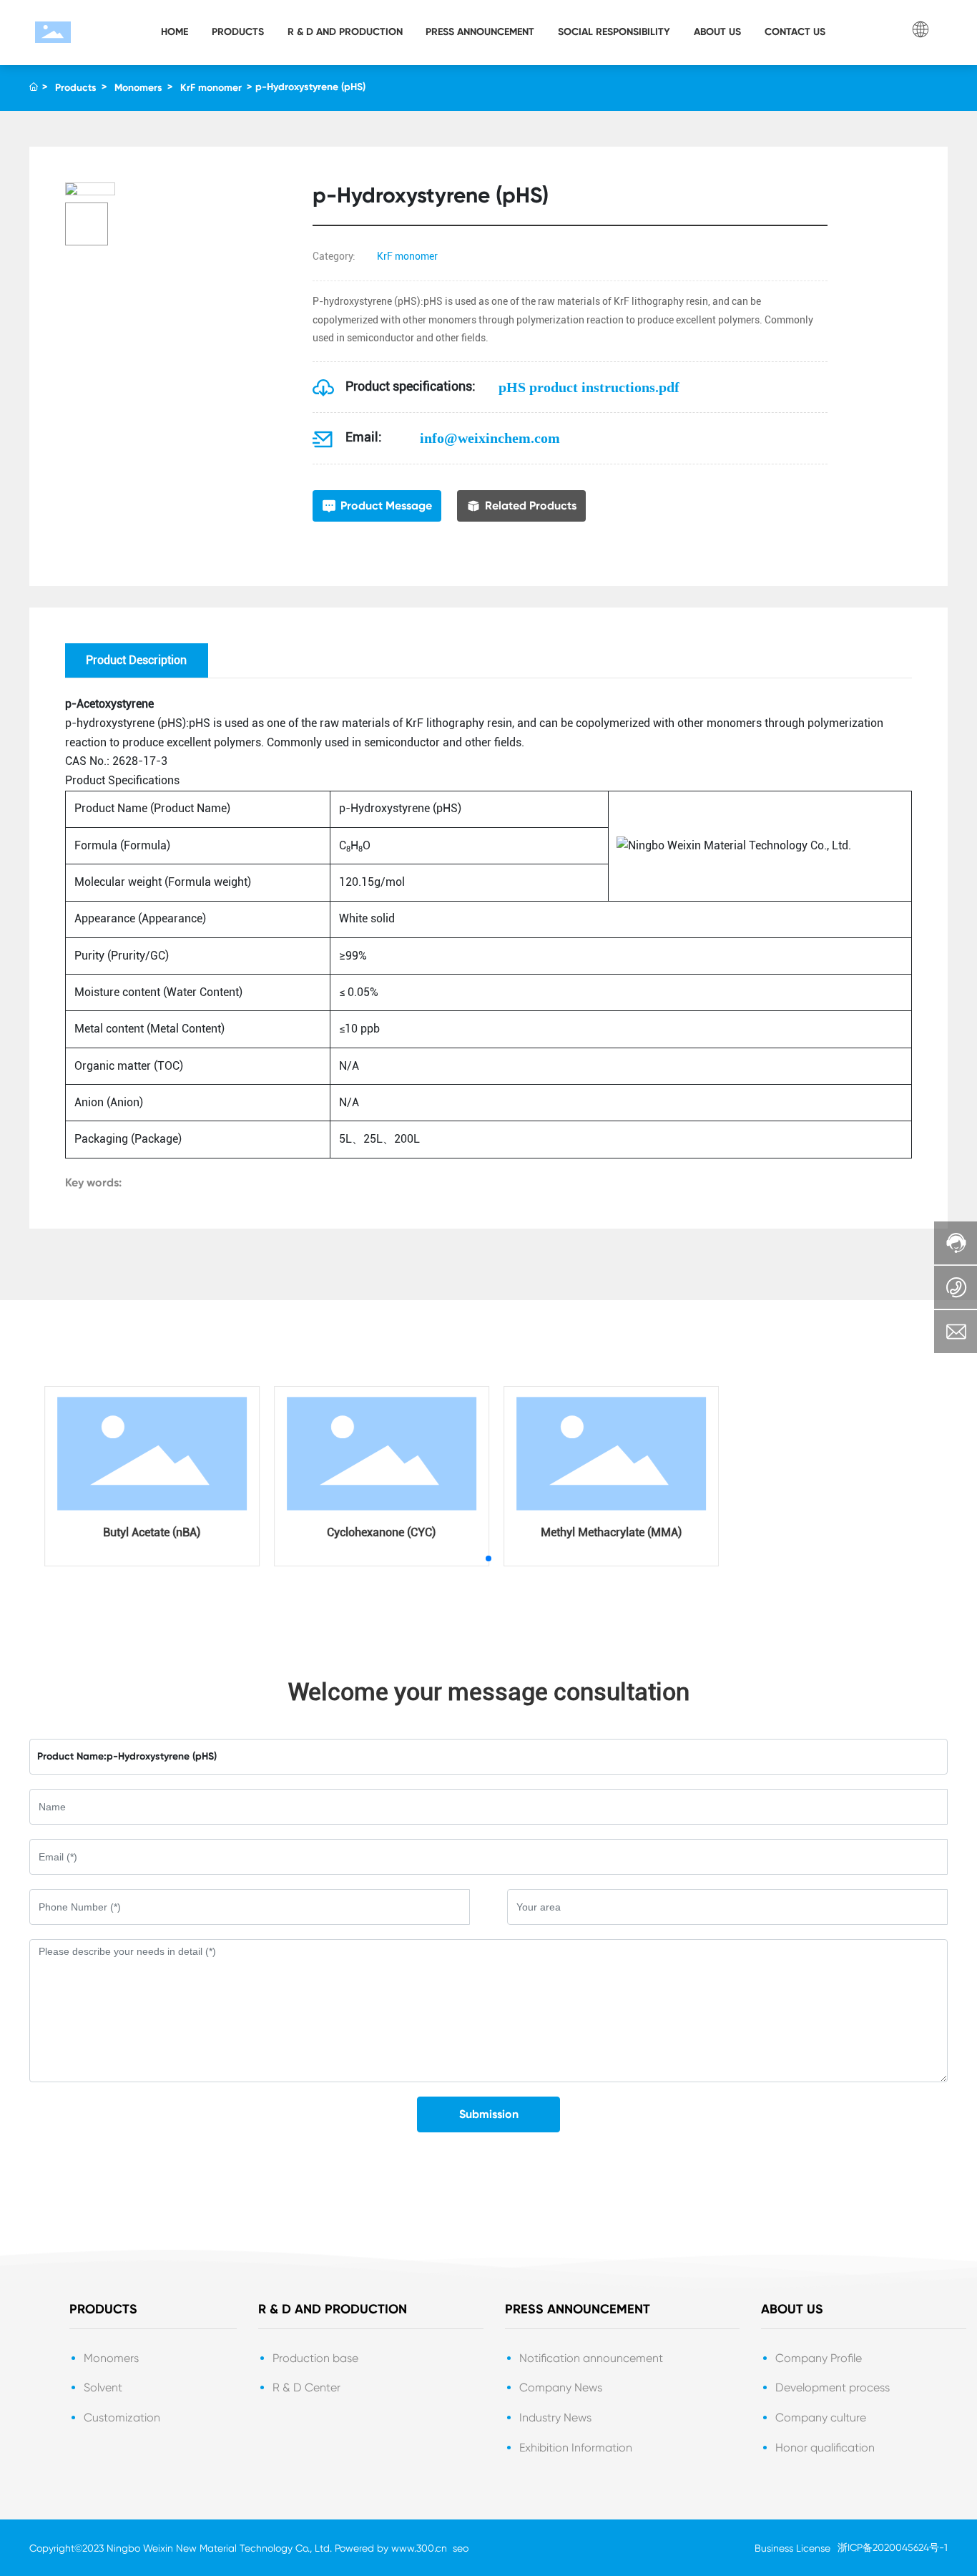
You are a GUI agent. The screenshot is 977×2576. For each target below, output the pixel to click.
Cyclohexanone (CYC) (373, 1532)
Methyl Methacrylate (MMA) (603, 1532)
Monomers (138, 88)
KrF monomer (211, 88)
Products (76, 88)
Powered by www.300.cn (391, 2548)
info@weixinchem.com (490, 438)
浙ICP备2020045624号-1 (893, 2547)
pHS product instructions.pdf (589, 387)
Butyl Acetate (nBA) (144, 1532)
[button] (488, 1558)
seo (461, 2548)
